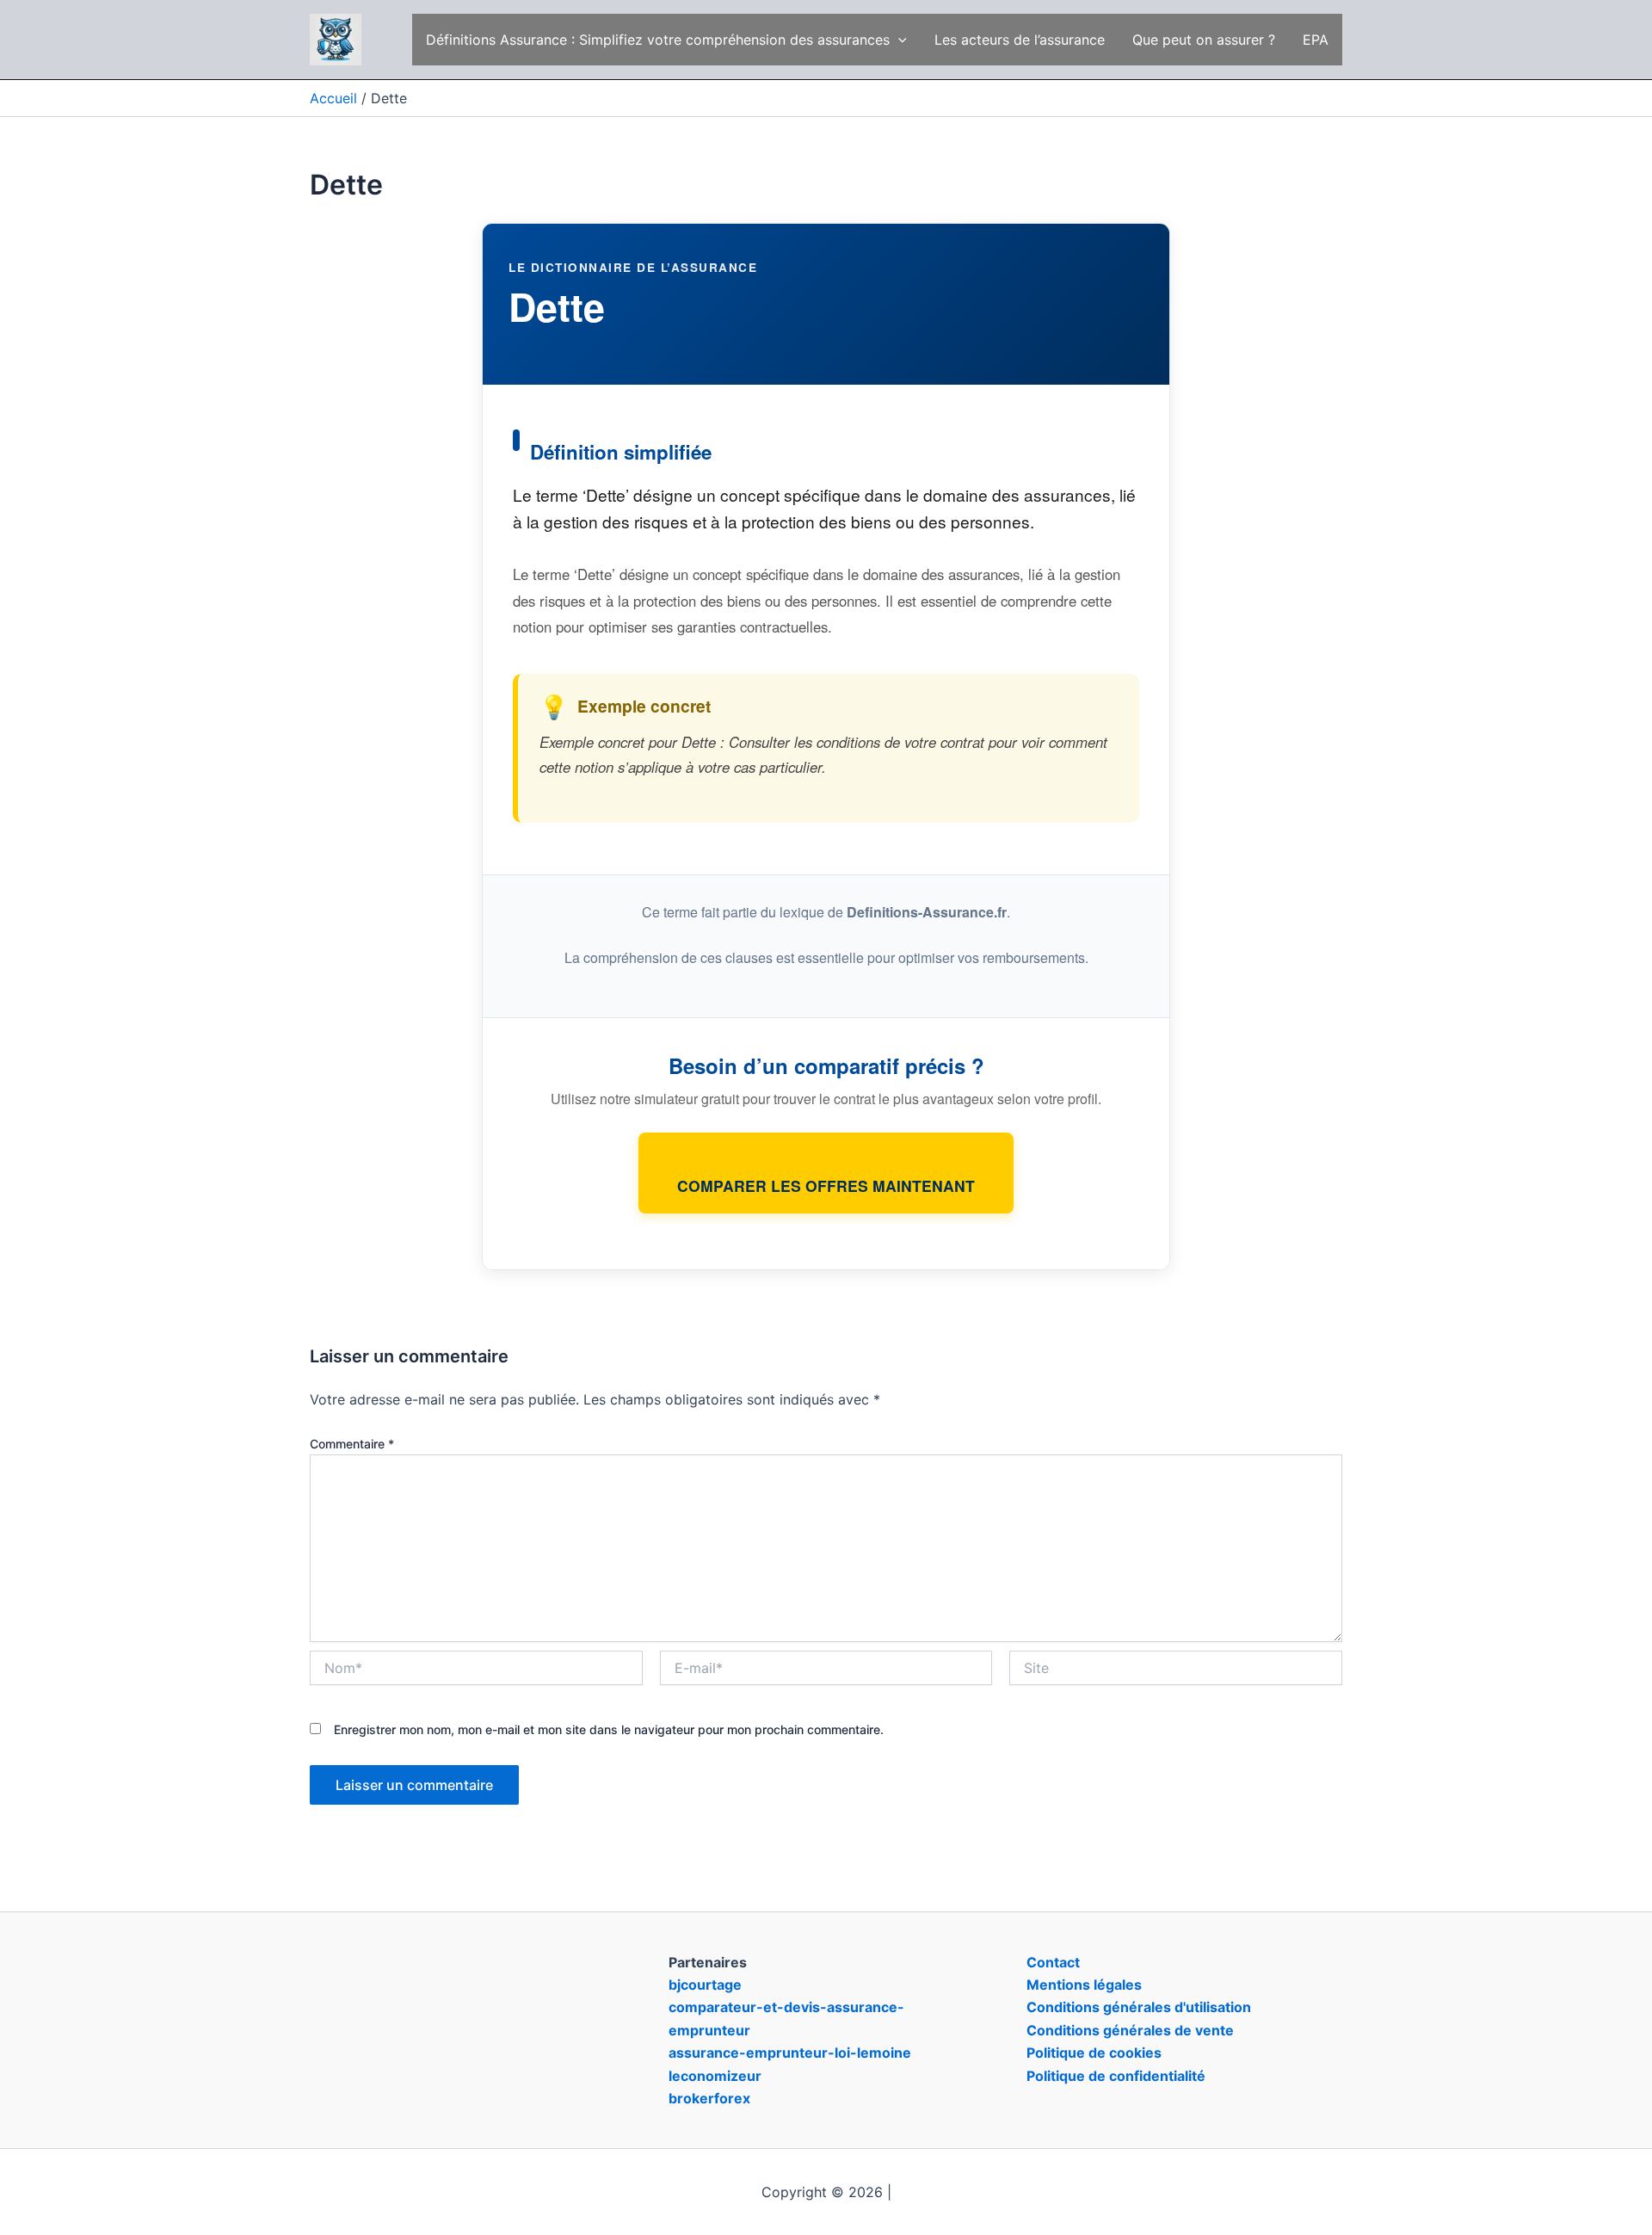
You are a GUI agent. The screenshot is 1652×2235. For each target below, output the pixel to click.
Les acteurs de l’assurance (1020, 40)
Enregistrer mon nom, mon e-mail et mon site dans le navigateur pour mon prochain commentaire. (609, 1729)
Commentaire (352, 1444)
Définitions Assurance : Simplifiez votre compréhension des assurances (658, 40)
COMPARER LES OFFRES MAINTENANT (826, 1185)
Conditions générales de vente (1130, 2030)
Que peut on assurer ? (1204, 40)
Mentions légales (1084, 1985)
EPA (1316, 40)
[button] (898, 40)
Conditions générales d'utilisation (1139, 2007)
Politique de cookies (1094, 2053)
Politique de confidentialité (1116, 2076)
